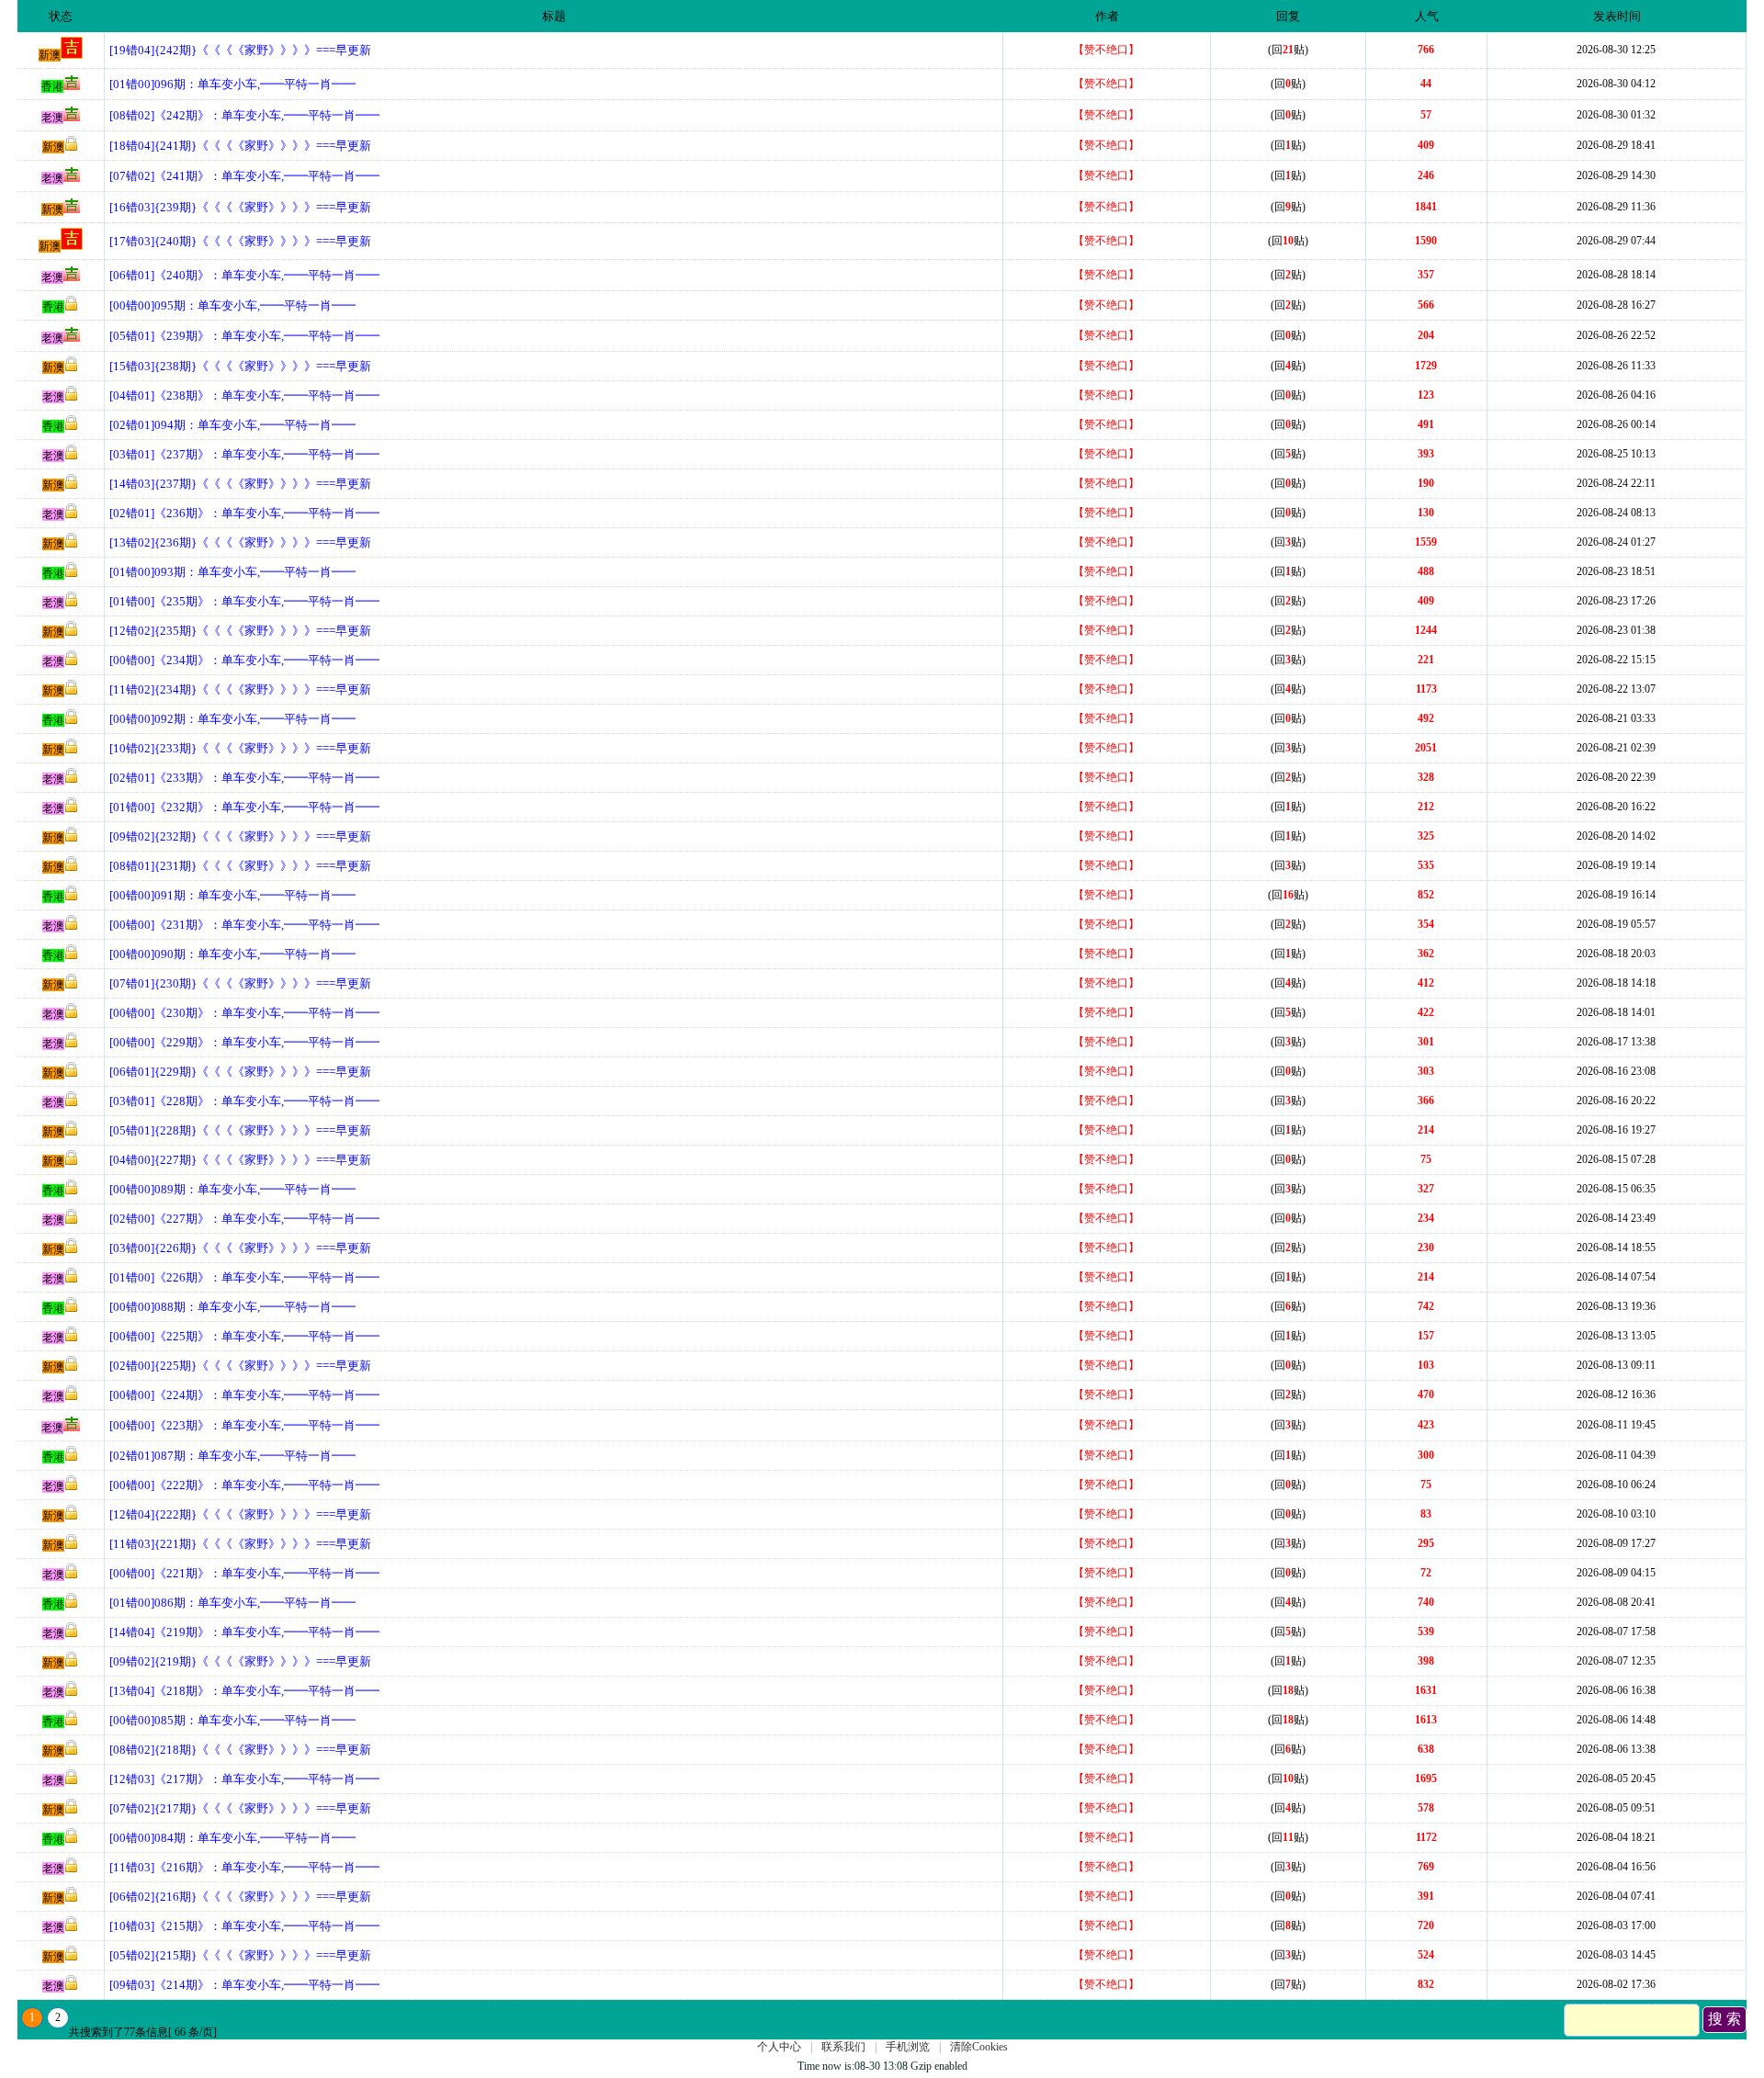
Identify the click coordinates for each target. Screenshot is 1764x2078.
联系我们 (843, 2047)
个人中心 (779, 2047)
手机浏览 (908, 2047)
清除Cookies (979, 2047)
